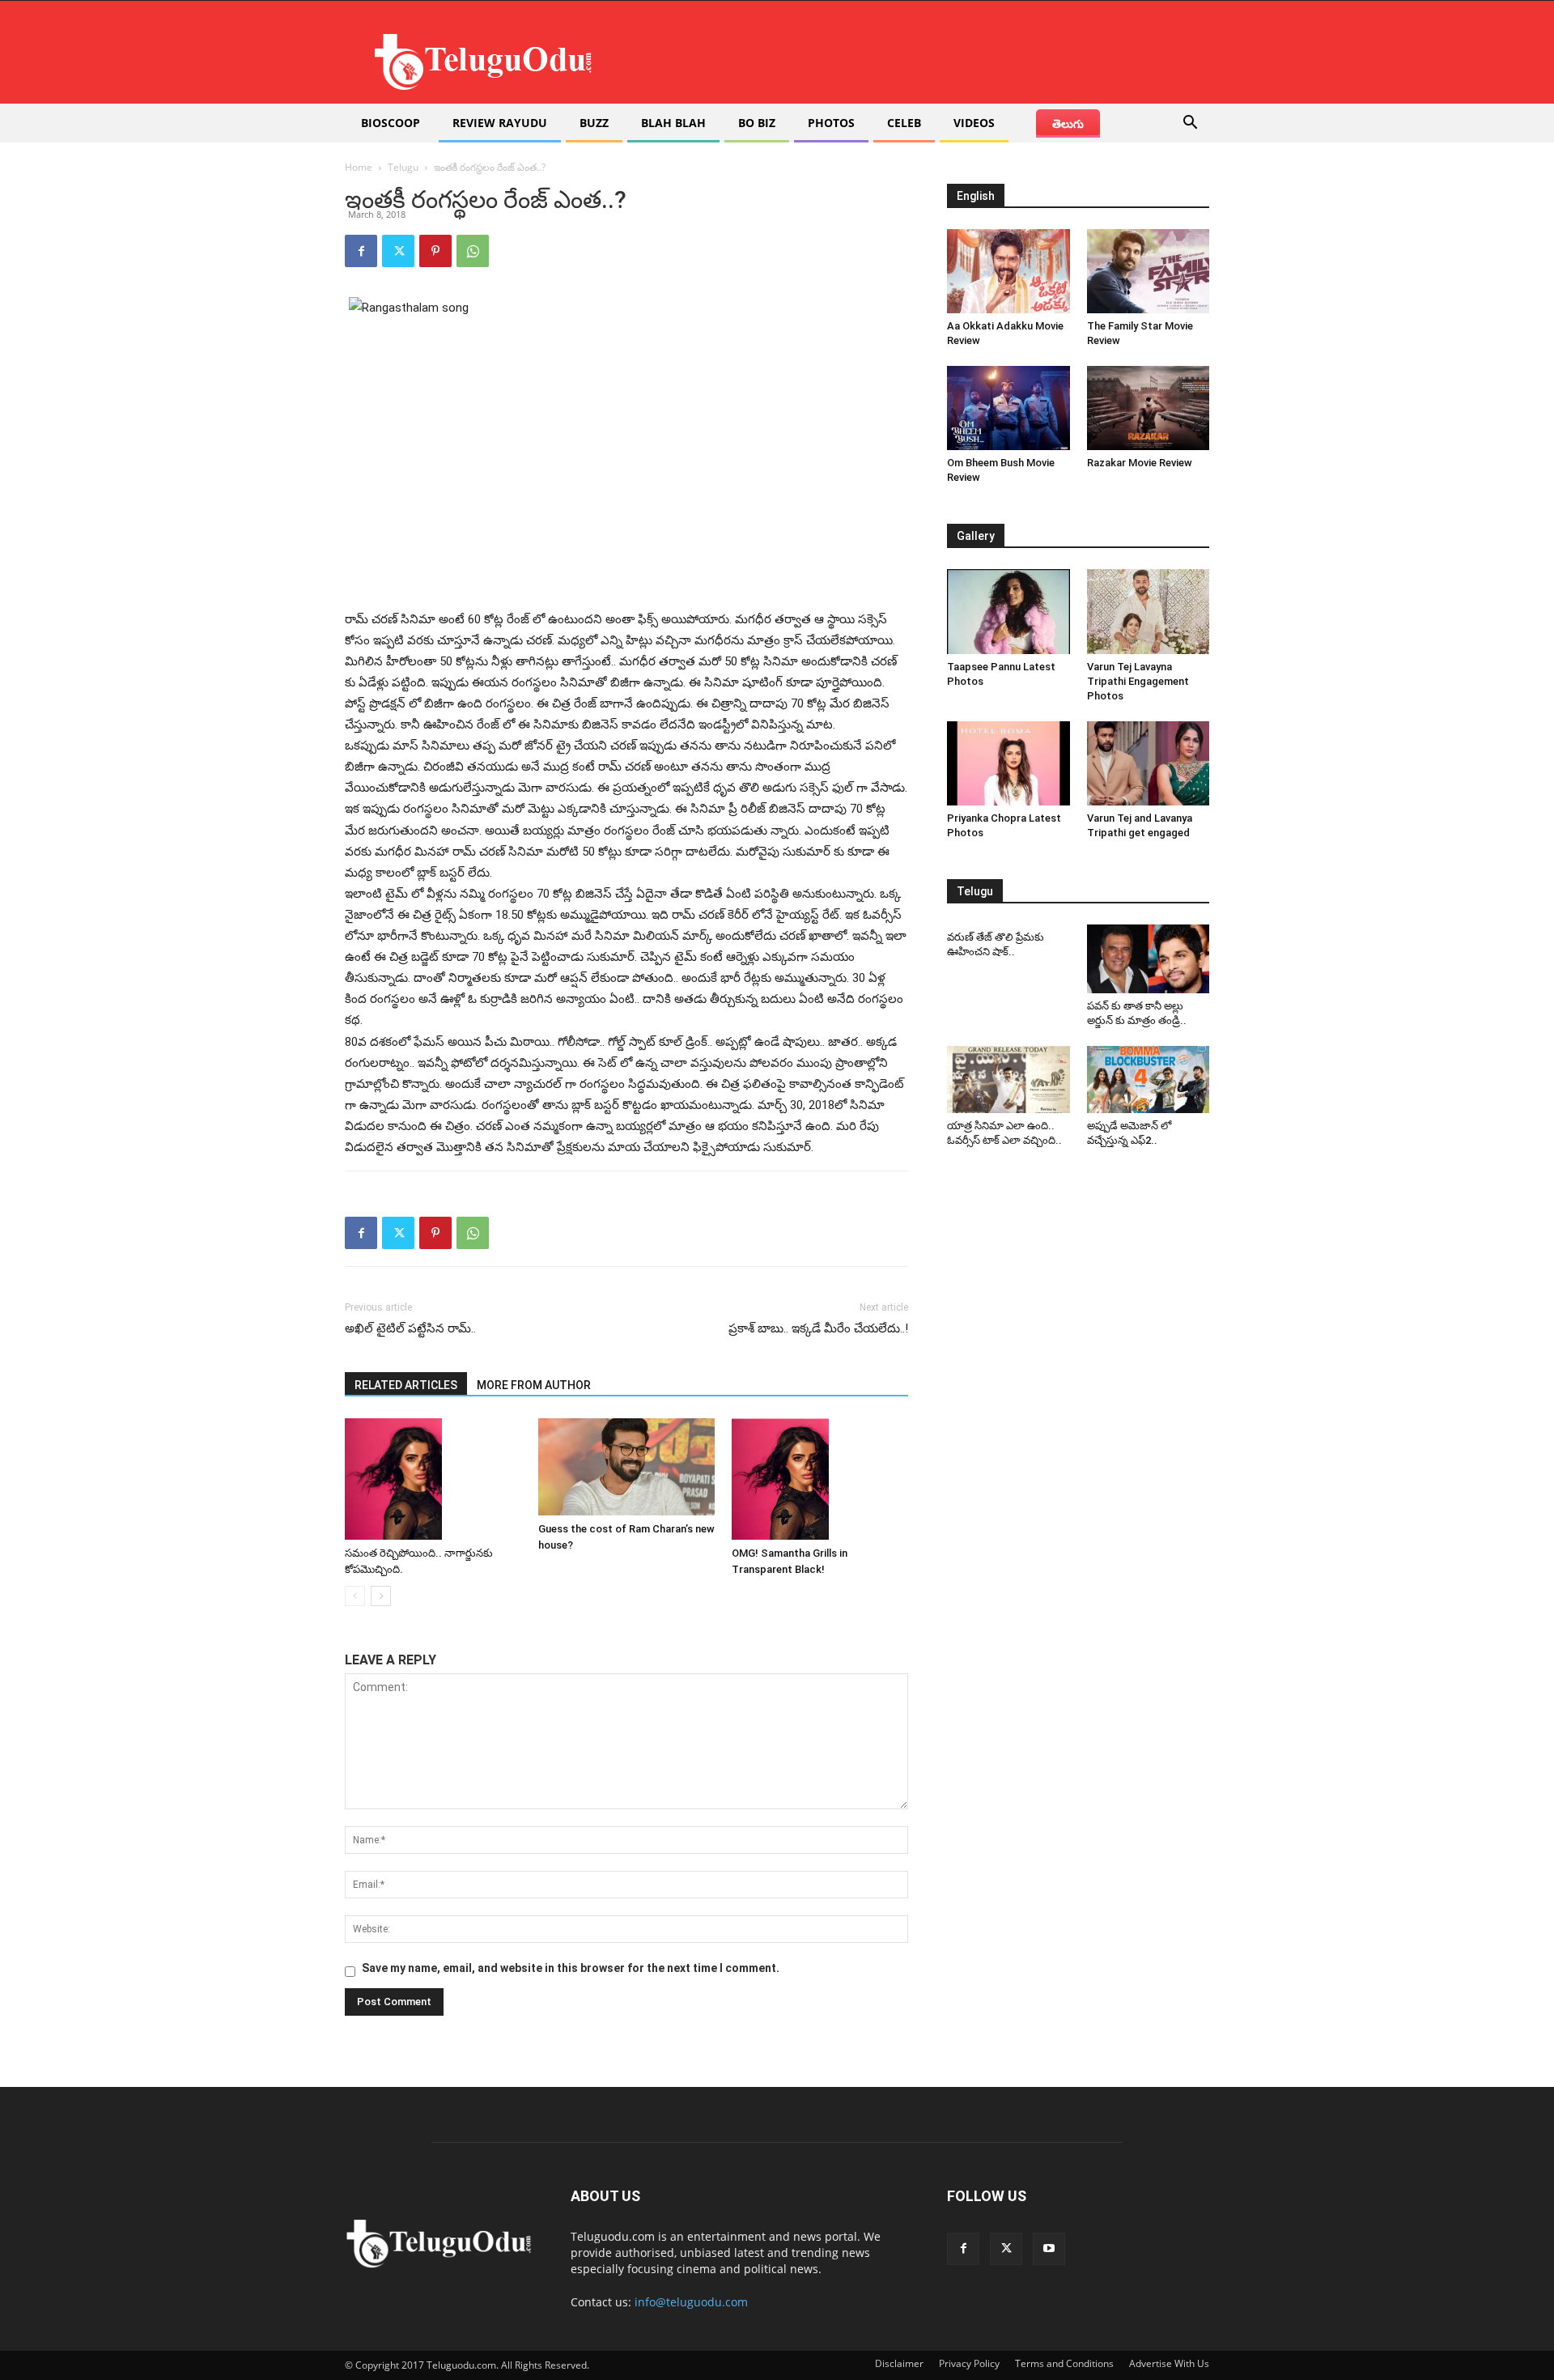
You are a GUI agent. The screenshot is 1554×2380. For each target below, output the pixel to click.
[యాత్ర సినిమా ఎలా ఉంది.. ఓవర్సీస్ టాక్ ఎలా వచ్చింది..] (1008, 1080)
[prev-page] (355, 1596)
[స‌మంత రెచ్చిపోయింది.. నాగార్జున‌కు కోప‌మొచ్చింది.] (433, 1479)
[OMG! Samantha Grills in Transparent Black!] (820, 1479)
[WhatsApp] (473, 251)
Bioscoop (391, 123)
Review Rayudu (500, 123)
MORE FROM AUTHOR (534, 1385)
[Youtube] (1049, 2249)
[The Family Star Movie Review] (1149, 271)
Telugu (403, 167)
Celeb (904, 123)
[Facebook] (361, 251)
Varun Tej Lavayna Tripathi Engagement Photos (1138, 681)
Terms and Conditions (1064, 2363)
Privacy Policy (969, 2363)
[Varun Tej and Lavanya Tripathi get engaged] (1149, 763)
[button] (1190, 124)
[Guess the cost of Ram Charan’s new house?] (626, 1467)
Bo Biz (757, 123)
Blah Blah (673, 123)
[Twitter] (398, 251)
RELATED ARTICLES (406, 1385)
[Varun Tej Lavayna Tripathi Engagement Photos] (1149, 611)
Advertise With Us (1169, 2363)
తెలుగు (1068, 123)
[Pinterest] (435, 251)
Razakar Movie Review (1140, 463)
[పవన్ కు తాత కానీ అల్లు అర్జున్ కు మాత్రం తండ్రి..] (1149, 959)
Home (359, 167)
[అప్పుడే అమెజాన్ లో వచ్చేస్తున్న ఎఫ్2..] (1149, 1080)
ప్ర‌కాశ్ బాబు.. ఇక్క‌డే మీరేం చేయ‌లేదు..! (818, 1328)
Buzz (594, 123)
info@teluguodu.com (691, 2302)
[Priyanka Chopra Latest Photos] (1008, 763)
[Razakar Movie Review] (1149, 408)
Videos (974, 123)
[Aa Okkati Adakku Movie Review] (1008, 271)
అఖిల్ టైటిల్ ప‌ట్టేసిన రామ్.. (412, 1328)
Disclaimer (899, 2363)
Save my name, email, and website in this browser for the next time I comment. (571, 1968)
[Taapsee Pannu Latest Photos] (1008, 611)
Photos (831, 123)
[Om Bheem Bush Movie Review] (1008, 408)
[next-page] (381, 1596)
